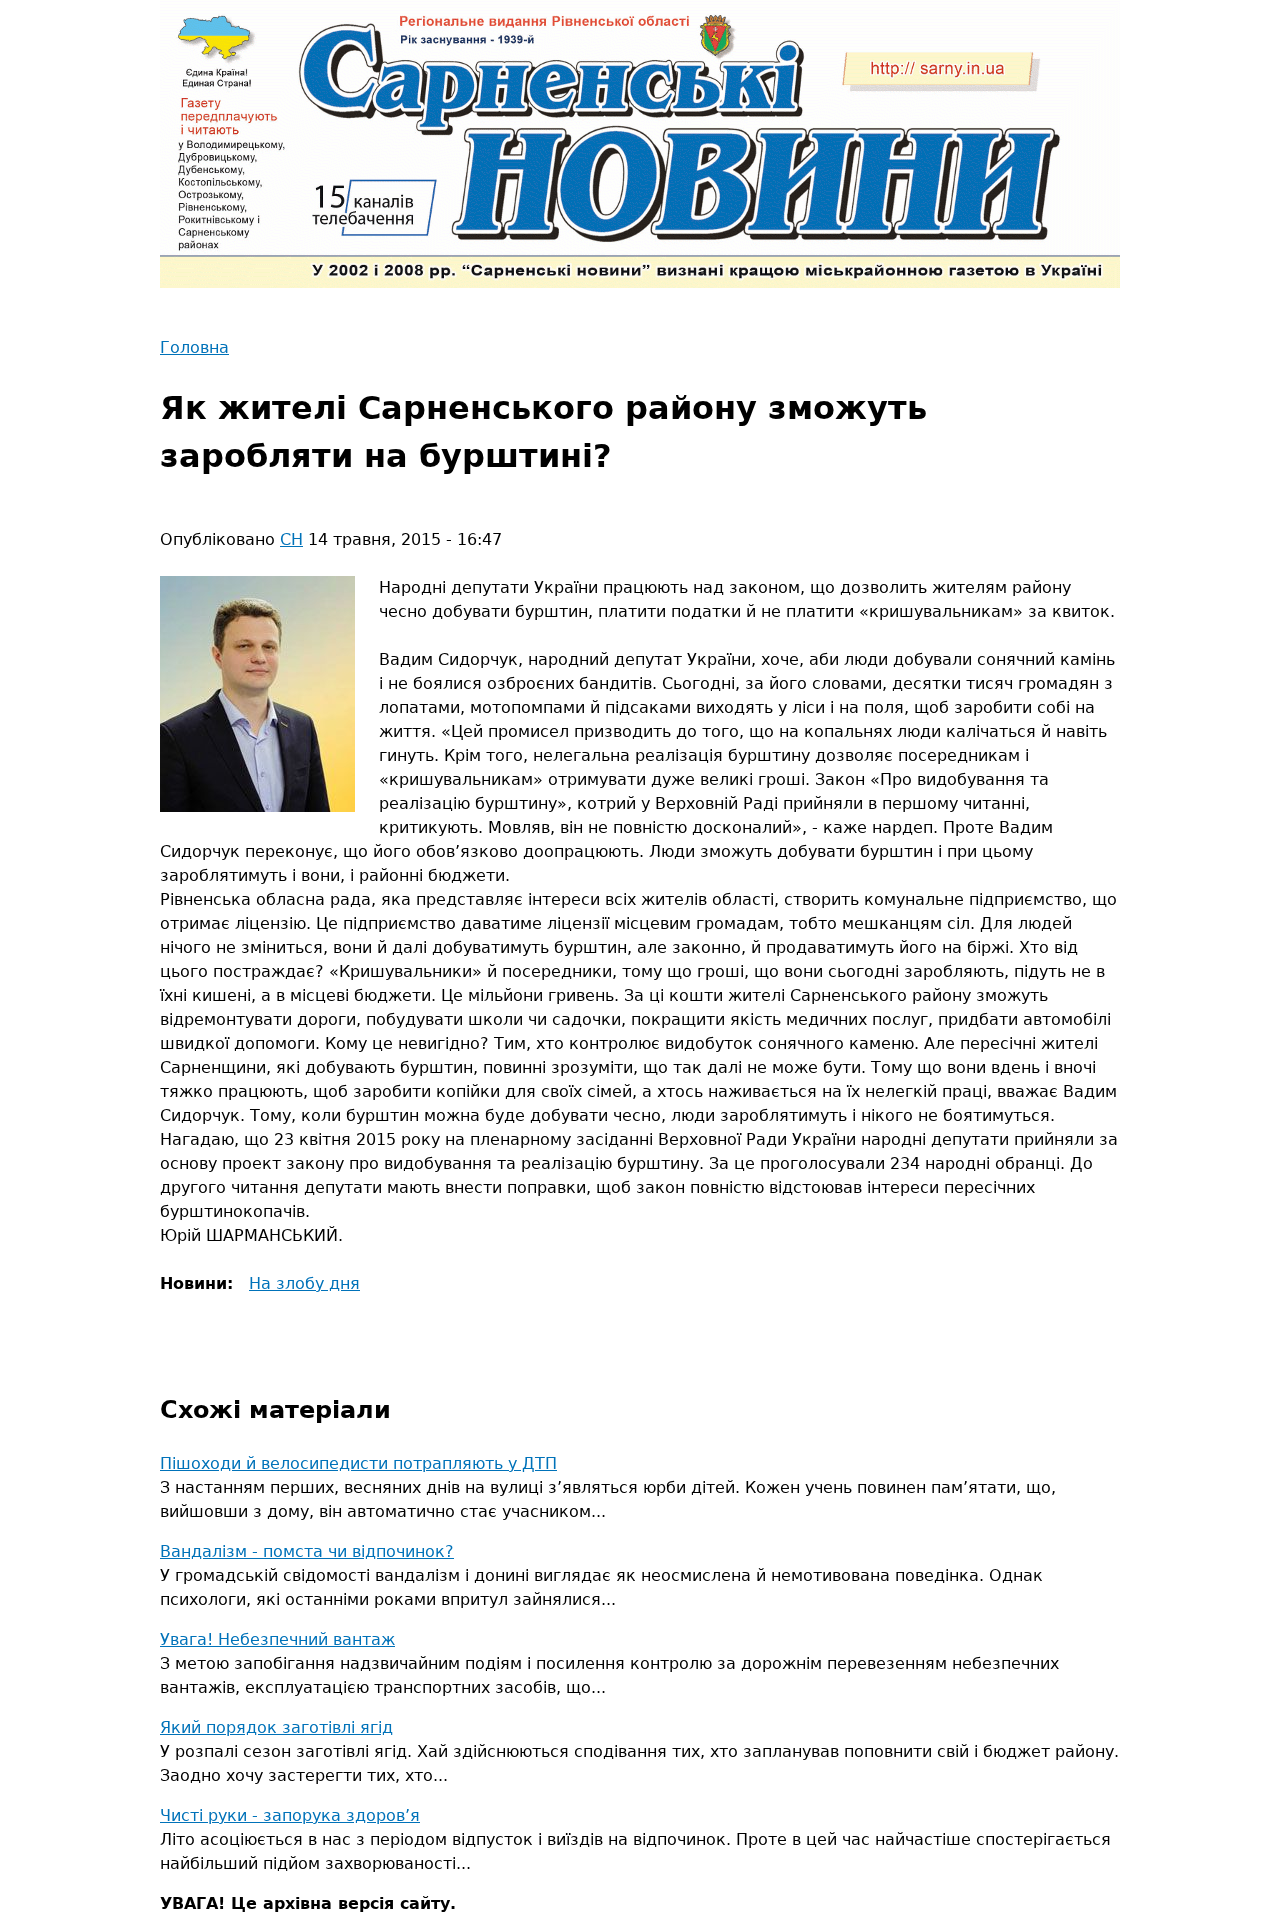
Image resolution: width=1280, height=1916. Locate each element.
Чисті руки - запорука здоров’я (290, 1815)
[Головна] (640, 144)
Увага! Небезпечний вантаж (277, 1639)
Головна (194, 347)
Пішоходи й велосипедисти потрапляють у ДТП (358, 1463)
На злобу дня (304, 1283)
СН (291, 539)
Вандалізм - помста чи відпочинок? (307, 1551)
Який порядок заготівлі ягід (276, 1727)
